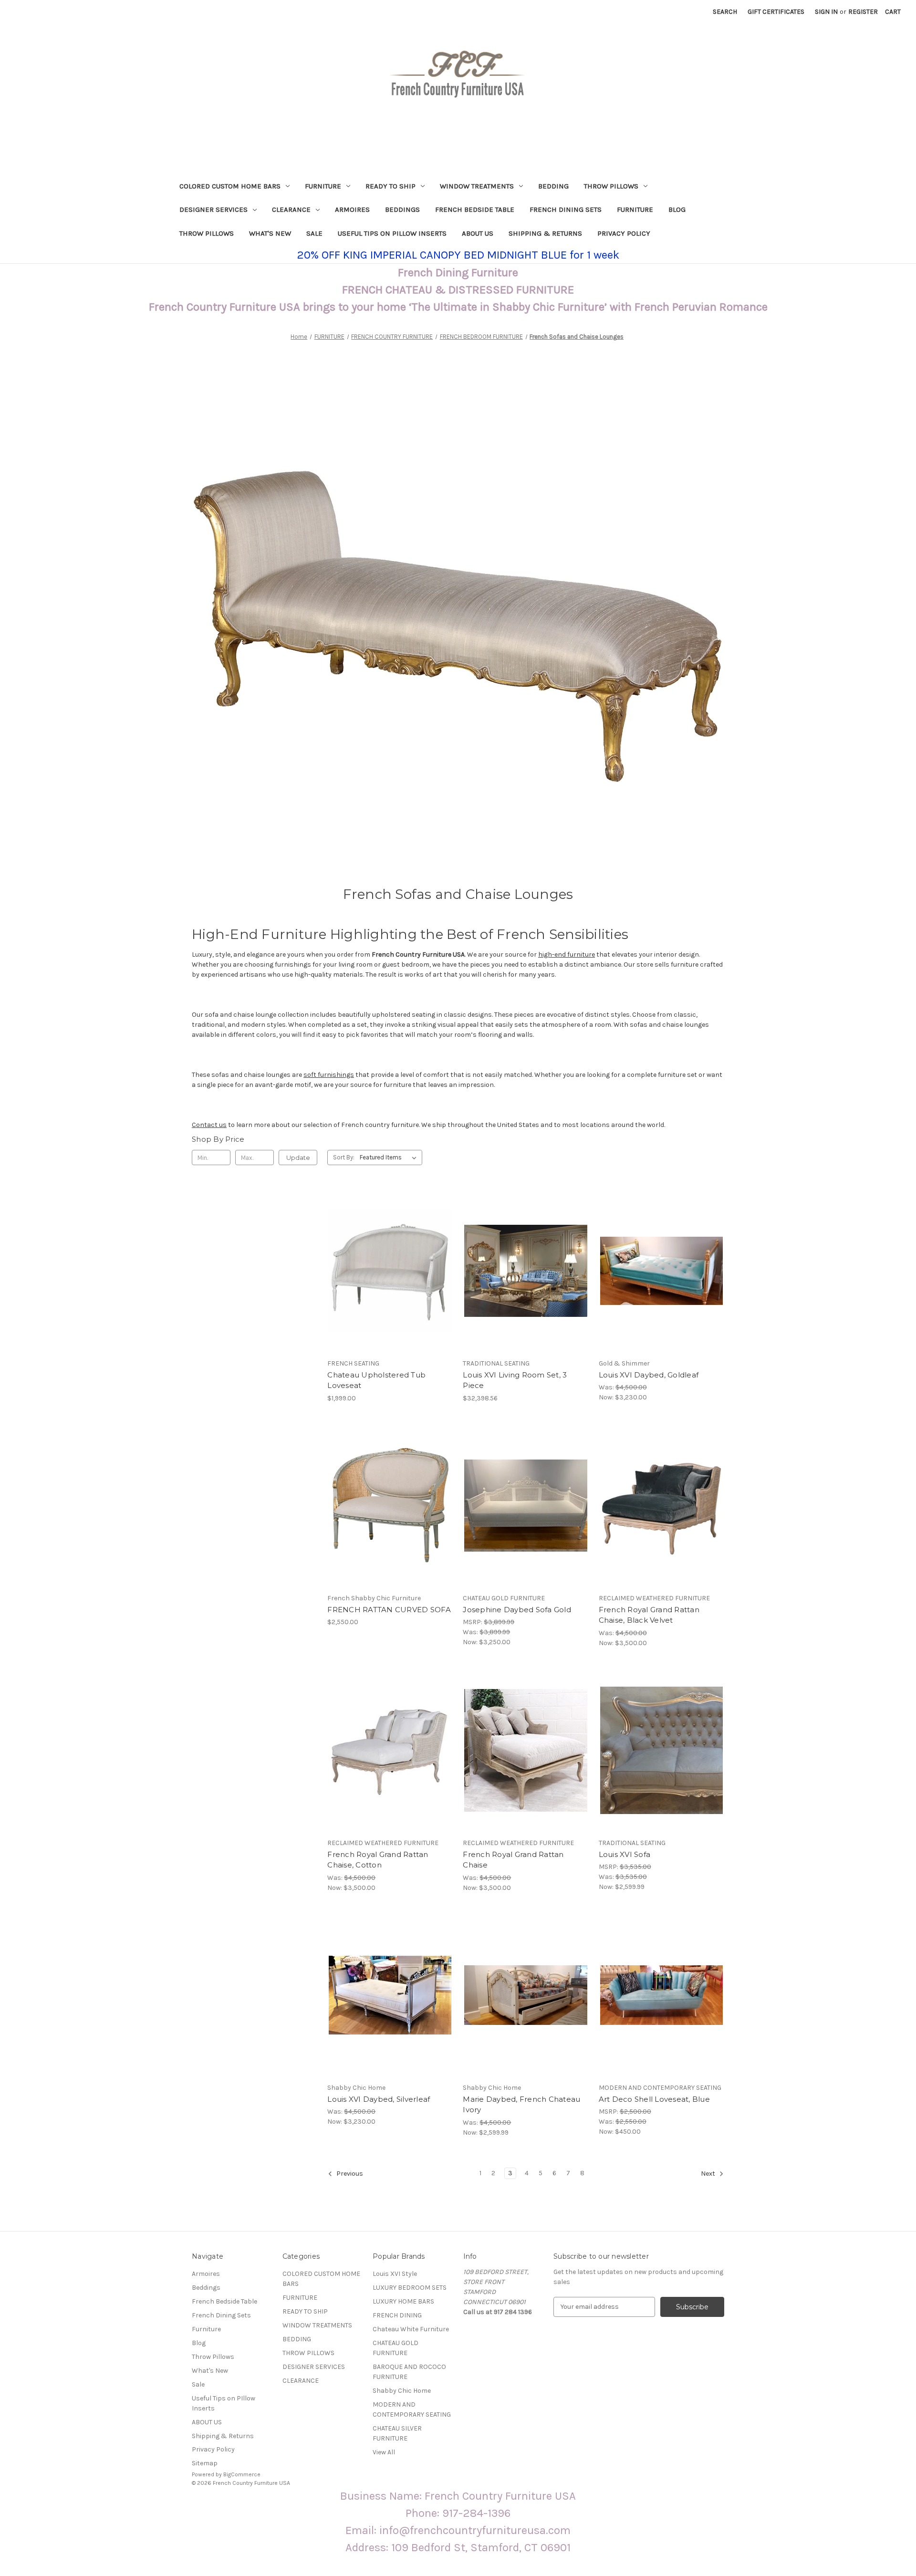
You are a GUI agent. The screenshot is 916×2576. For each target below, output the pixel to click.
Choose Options (390, 1288)
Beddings (402, 209)
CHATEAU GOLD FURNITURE (396, 2348)
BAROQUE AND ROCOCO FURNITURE (409, 2372)
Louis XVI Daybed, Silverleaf (379, 2099)
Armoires (352, 209)
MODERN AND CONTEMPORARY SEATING (412, 2409)
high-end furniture (567, 954)
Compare (387, 1271)
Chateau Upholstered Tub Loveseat (376, 1380)
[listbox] (390, 1158)
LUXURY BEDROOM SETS (410, 2288)
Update (298, 1158)
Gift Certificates (776, 12)
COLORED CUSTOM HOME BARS (230, 186)
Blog (677, 209)
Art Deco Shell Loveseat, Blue (654, 2099)
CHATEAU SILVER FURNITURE (397, 2433)
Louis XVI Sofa (625, 1854)
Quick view (382, 1254)
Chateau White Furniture (411, 2329)
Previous (349, 2174)
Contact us (209, 1125)
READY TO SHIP (390, 186)
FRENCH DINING (397, 2315)
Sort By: (344, 1157)
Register (863, 12)
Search (725, 12)
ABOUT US (478, 233)
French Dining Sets (566, 209)
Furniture (635, 209)
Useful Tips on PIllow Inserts (392, 233)
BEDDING (553, 186)
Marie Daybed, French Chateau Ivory (521, 2105)
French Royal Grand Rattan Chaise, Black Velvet (649, 1615)
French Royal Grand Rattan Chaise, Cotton (378, 1860)
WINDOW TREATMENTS (477, 186)
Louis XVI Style (395, 2274)
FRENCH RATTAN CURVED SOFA (389, 1610)
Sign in (826, 12)
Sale (314, 233)
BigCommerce (242, 2474)
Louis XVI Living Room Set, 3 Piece (515, 1380)
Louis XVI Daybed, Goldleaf (649, 1375)
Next (709, 2174)
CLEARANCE (291, 209)
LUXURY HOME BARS (403, 2301)
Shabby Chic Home (402, 2391)
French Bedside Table (475, 209)
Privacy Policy (624, 233)
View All (384, 2452)
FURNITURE (323, 186)
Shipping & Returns (545, 233)
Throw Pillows (207, 233)
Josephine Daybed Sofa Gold (517, 1610)
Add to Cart (661, 1288)
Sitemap (205, 2463)
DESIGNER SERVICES (213, 209)
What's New (270, 233)
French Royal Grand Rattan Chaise (513, 1860)
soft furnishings (329, 1075)
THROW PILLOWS (611, 186)
